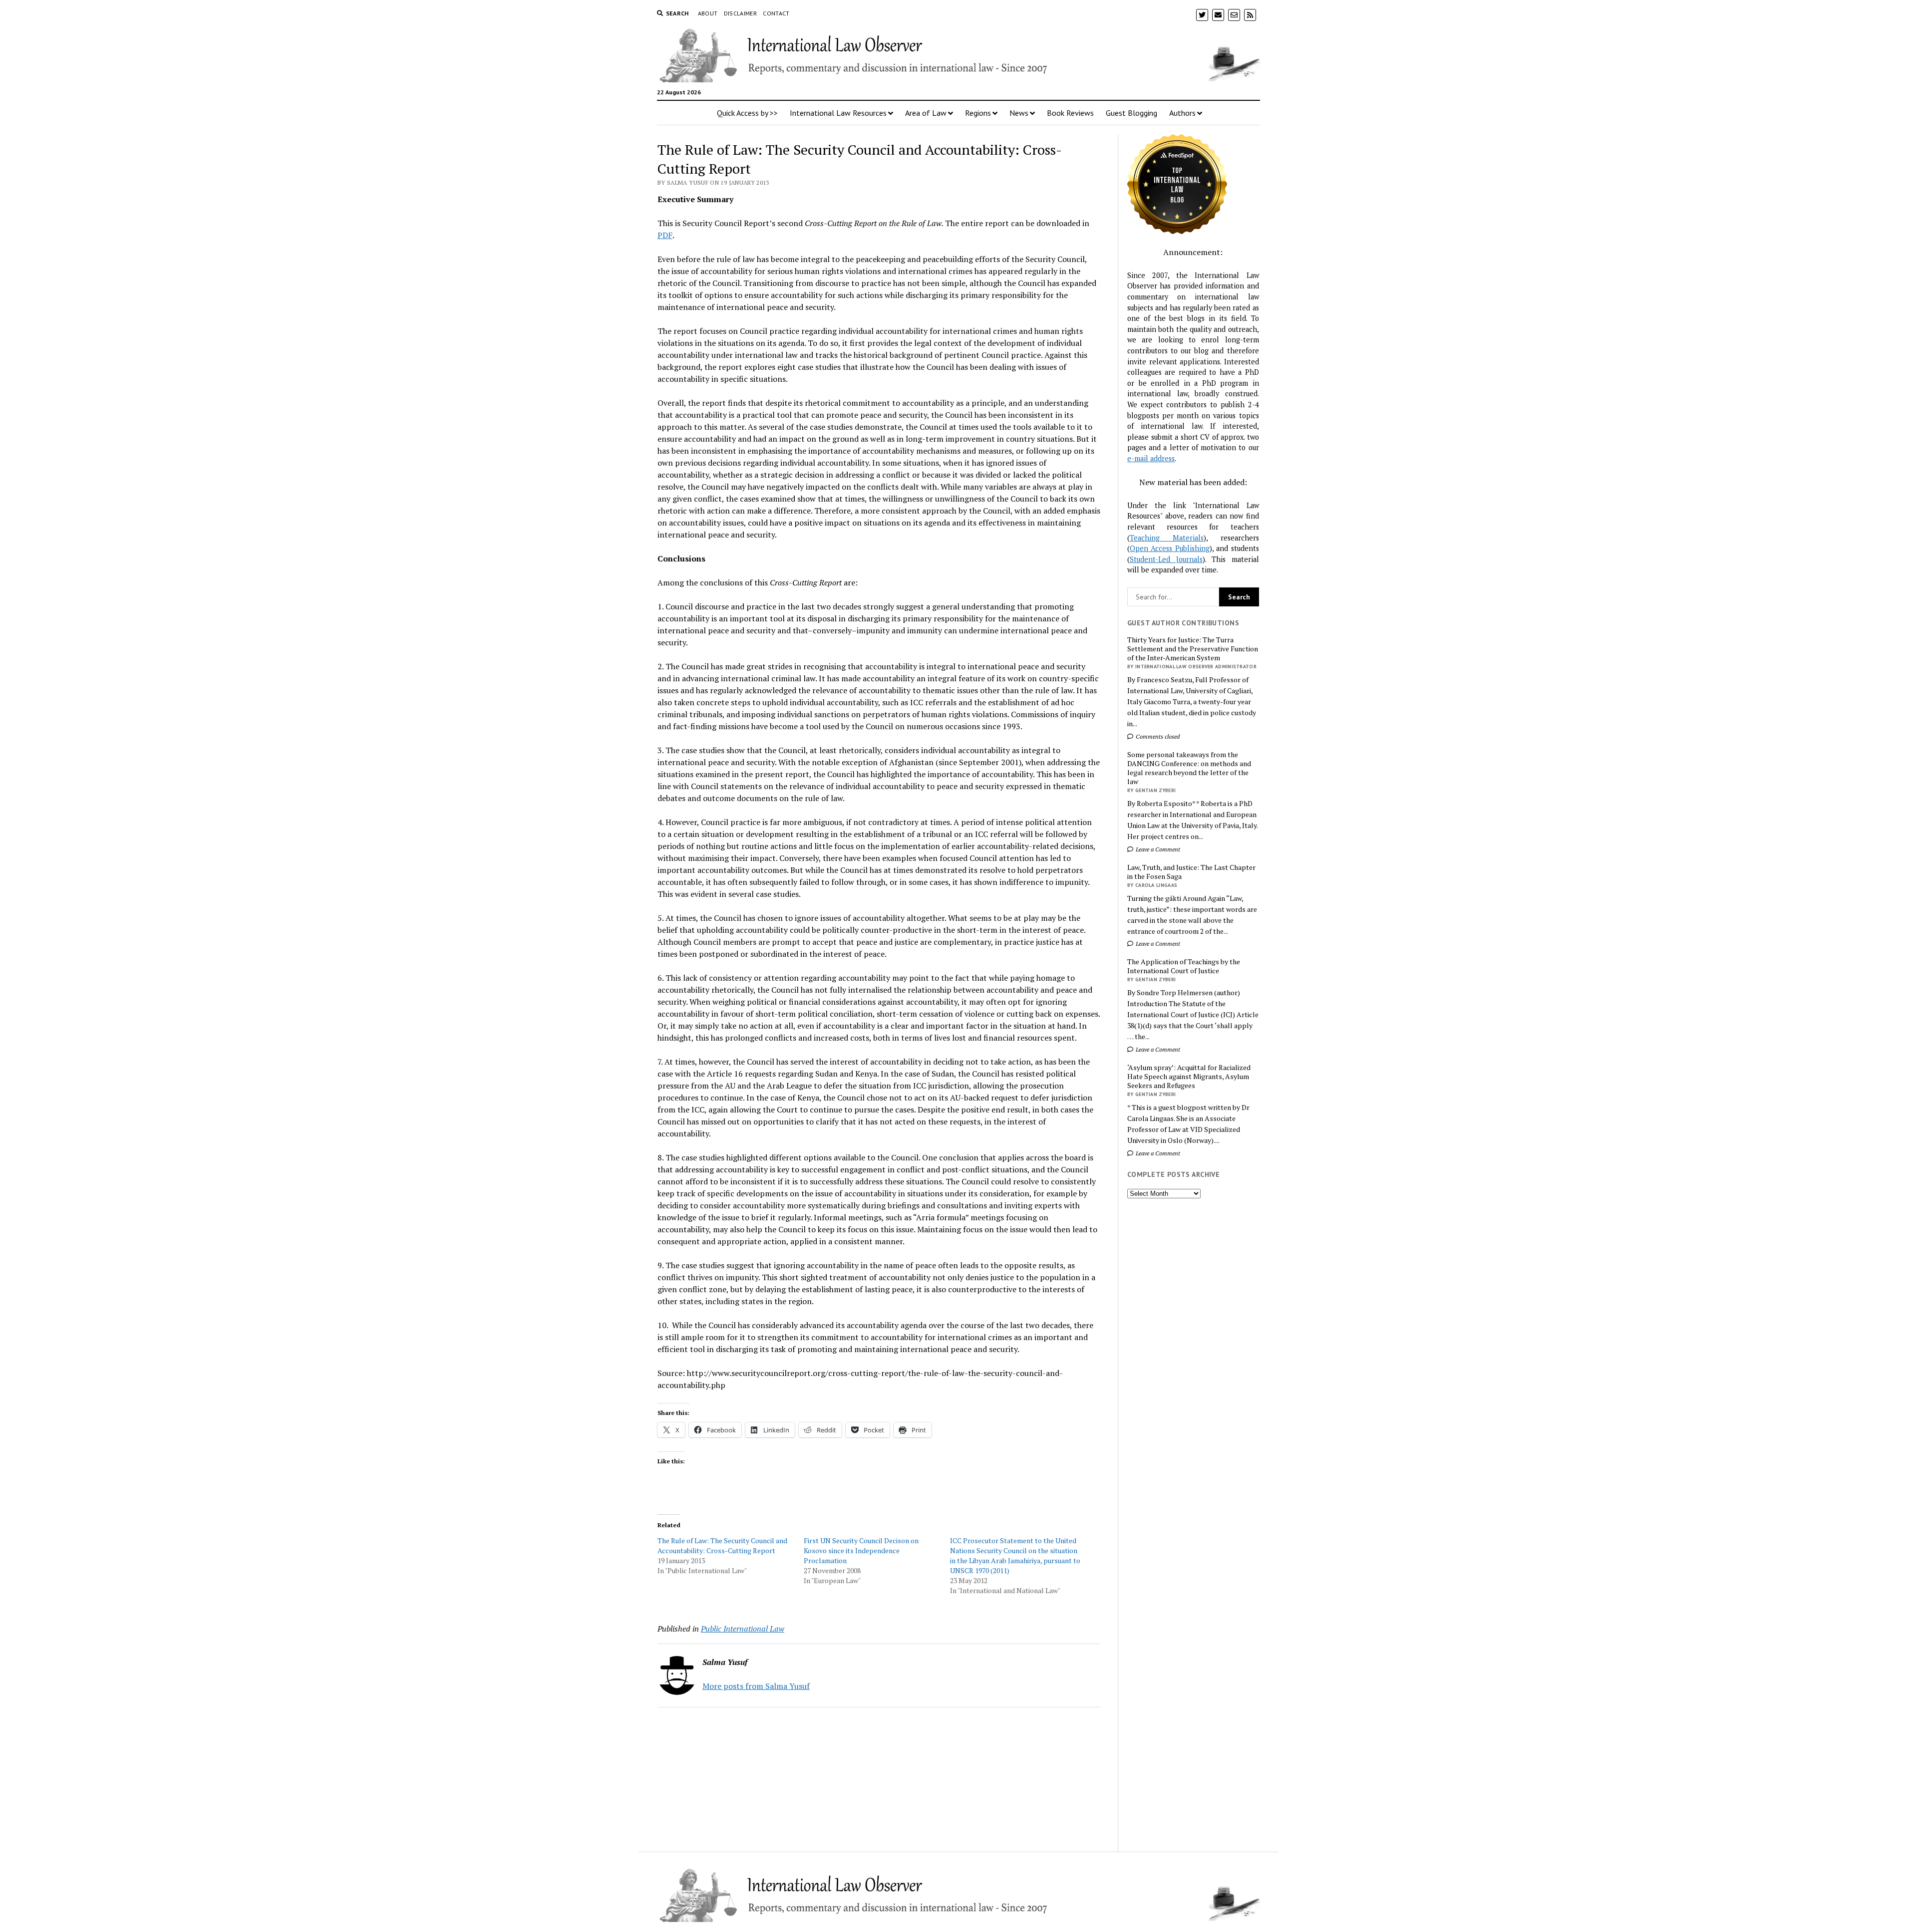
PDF (665, 235)
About (708, 13)
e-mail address (1151, 458)
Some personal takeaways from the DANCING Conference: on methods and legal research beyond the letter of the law (1189, 768)
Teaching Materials (1167, 538)
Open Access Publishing (1170, 548)
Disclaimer (741, 13)
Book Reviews (1070, 113)
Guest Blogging (1131, 113)
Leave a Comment (1157, 849)
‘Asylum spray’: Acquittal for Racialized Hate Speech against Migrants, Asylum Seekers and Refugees (1189, 1077)
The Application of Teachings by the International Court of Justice (1184, 966)
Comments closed (1157, 736)
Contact (776, 13)
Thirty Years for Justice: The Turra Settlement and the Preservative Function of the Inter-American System (1193, 649)
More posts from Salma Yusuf (756, 1686)
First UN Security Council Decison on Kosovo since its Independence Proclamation (861, 1550)
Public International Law (743, 1629)
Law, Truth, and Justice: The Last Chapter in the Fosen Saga (1191, 872)
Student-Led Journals (1166, 559)
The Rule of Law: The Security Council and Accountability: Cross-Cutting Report (722, 1545)
